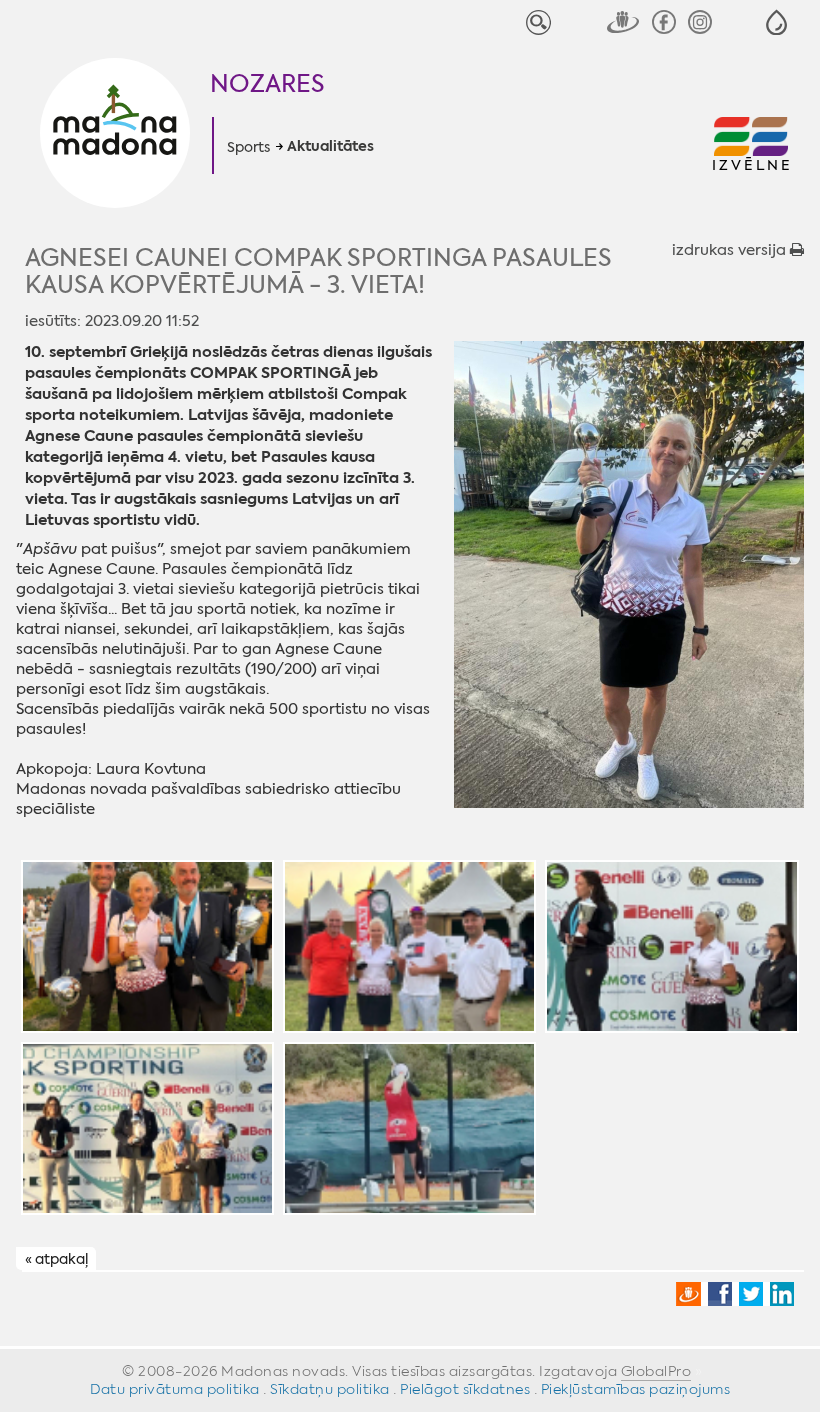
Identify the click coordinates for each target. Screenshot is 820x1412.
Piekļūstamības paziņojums (636, 1389)
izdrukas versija (731, 250)
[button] (776, 22)
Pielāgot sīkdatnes (465, 1389)
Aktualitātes (330, 147)
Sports (248, 147)
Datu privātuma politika (175, 1389)
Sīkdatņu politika (330, 1389)
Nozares (267, 84)
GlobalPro (656, 1371)
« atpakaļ (56, 1260)
